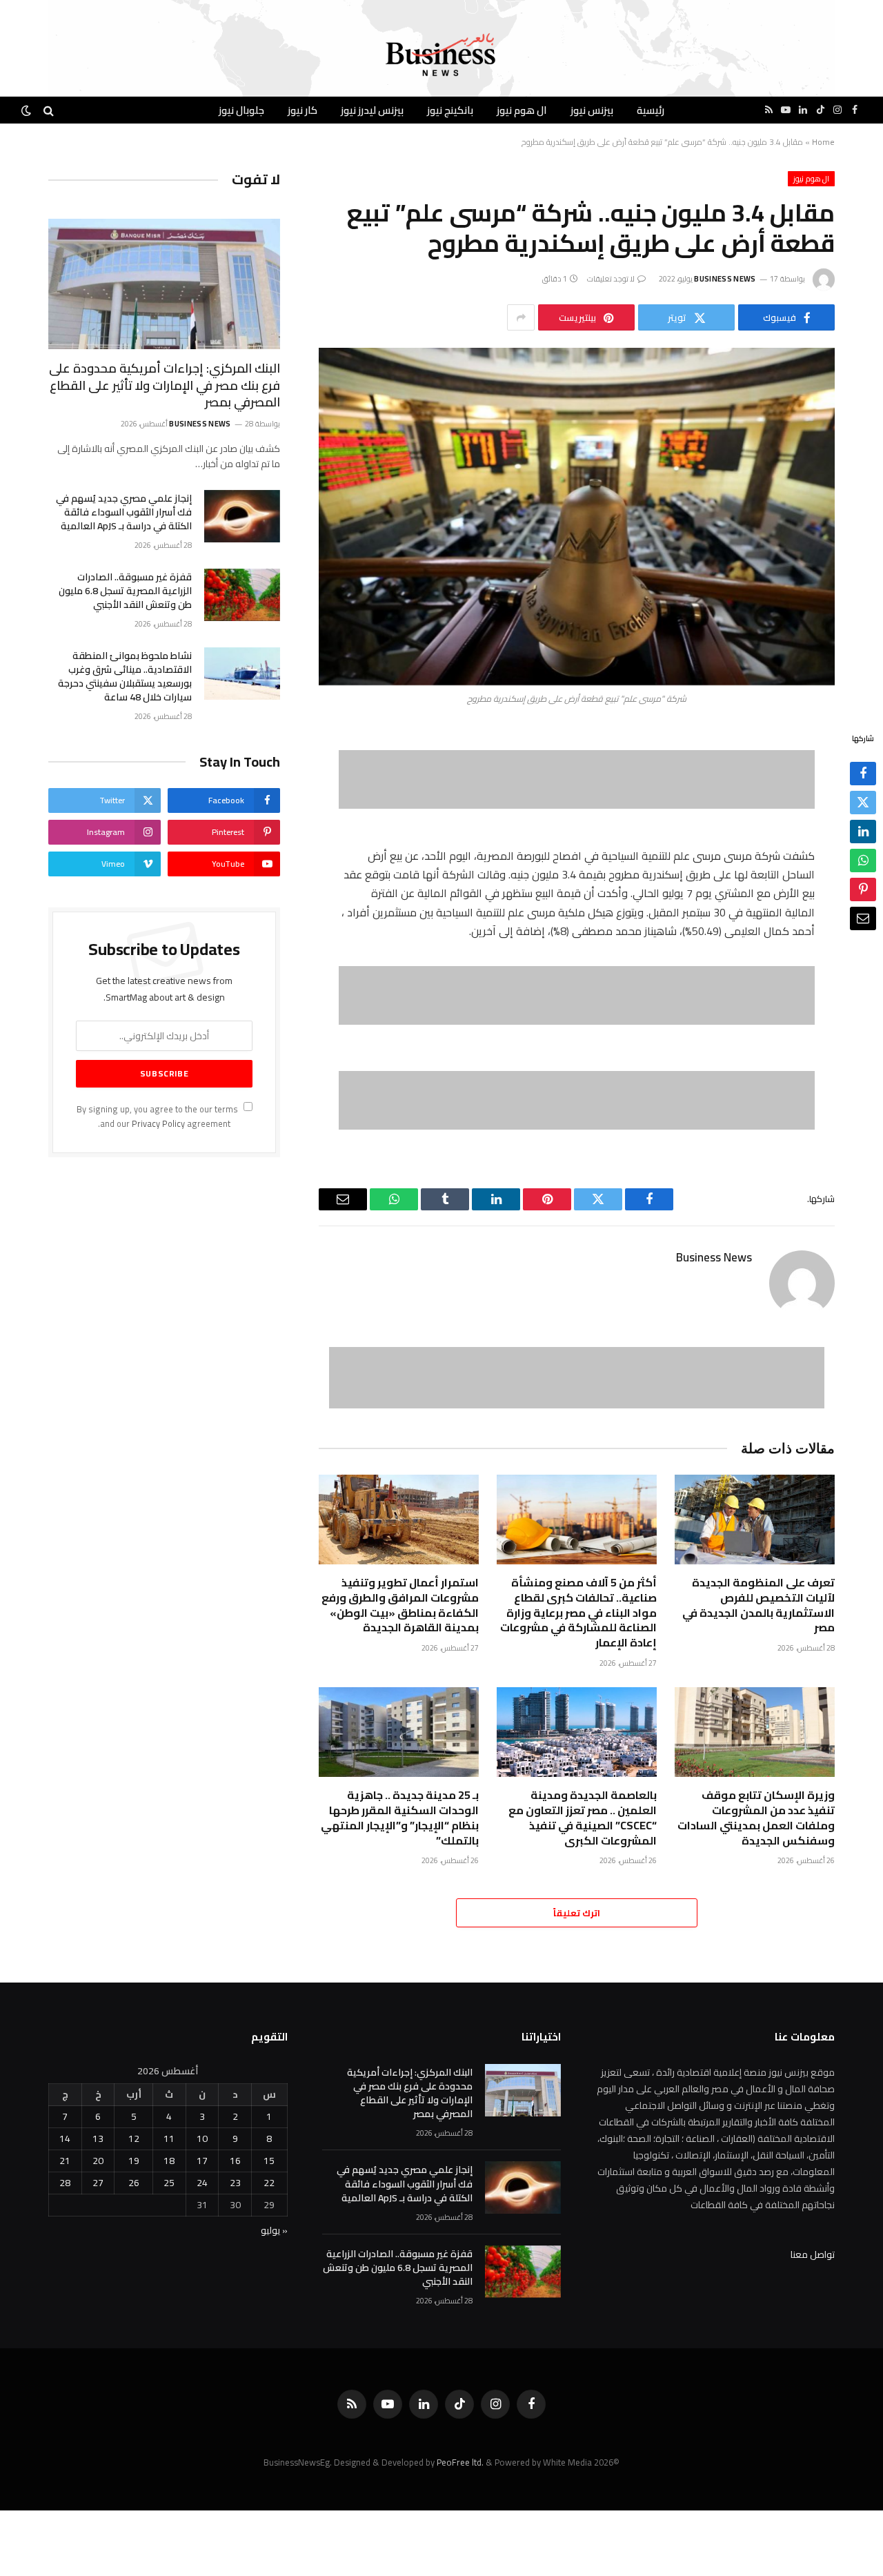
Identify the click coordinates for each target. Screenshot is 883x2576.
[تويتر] (863, 803)
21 (65, 2161)
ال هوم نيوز (522, 110)
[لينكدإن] (863, 832)
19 (134, 2161)
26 (134, 2183)
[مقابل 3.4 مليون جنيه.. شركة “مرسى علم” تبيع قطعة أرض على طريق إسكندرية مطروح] (577, 517)
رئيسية (651, 110)
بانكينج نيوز (450, 110)
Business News (725, 279)
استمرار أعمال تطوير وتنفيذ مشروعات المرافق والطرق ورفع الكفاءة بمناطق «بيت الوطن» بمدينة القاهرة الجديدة (400, 1605)
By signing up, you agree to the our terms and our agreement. (158, 1117)
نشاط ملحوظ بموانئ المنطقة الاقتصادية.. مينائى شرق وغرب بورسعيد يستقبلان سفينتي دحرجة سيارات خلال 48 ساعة (125, 676)
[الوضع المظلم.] (28, 110)
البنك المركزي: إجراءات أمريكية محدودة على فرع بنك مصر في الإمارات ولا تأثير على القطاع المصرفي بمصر (165, 385)
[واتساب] (863, 861)
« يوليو (274, 2230)
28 (65, 2183)
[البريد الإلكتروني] (863, 918)
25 (169, 2183)
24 (202, 2183)
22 (269, 2183)
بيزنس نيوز (592, 110)
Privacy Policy (158, 1124)
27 (98, 2183)
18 (169, 2161)
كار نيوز (302, 110)
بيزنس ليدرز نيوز (372, 110)
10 (202, 2139)
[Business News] (441, 55)
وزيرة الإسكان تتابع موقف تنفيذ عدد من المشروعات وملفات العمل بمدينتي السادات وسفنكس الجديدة (756, 1818)
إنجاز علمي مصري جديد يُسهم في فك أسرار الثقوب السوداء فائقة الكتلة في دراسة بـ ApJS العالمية (124, 512)
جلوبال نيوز (241, 110)
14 (65, 2139)
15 (269, 2161)
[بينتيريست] (863, 889)
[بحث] (49, 110)
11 (169, 2139)
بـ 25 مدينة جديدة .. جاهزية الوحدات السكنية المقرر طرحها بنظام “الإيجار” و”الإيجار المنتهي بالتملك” (400, 1818)
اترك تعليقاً (577, 1913)
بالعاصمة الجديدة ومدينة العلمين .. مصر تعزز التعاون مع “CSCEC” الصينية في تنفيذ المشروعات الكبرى (583, 1818)
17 (202, 2161)
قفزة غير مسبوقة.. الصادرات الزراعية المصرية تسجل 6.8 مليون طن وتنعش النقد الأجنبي (125, 591)
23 (235, 2183)
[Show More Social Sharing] (521, 317)
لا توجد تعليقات (611, 279)
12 (134, 2139)
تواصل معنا (813, 2254)
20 (98, 2161)
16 (235, 2161)
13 (98, 2139)
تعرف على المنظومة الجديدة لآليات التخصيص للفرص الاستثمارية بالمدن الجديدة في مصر (758, 1605)
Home (823, 142)
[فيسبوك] (863, 774)
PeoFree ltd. (460, 2462)
